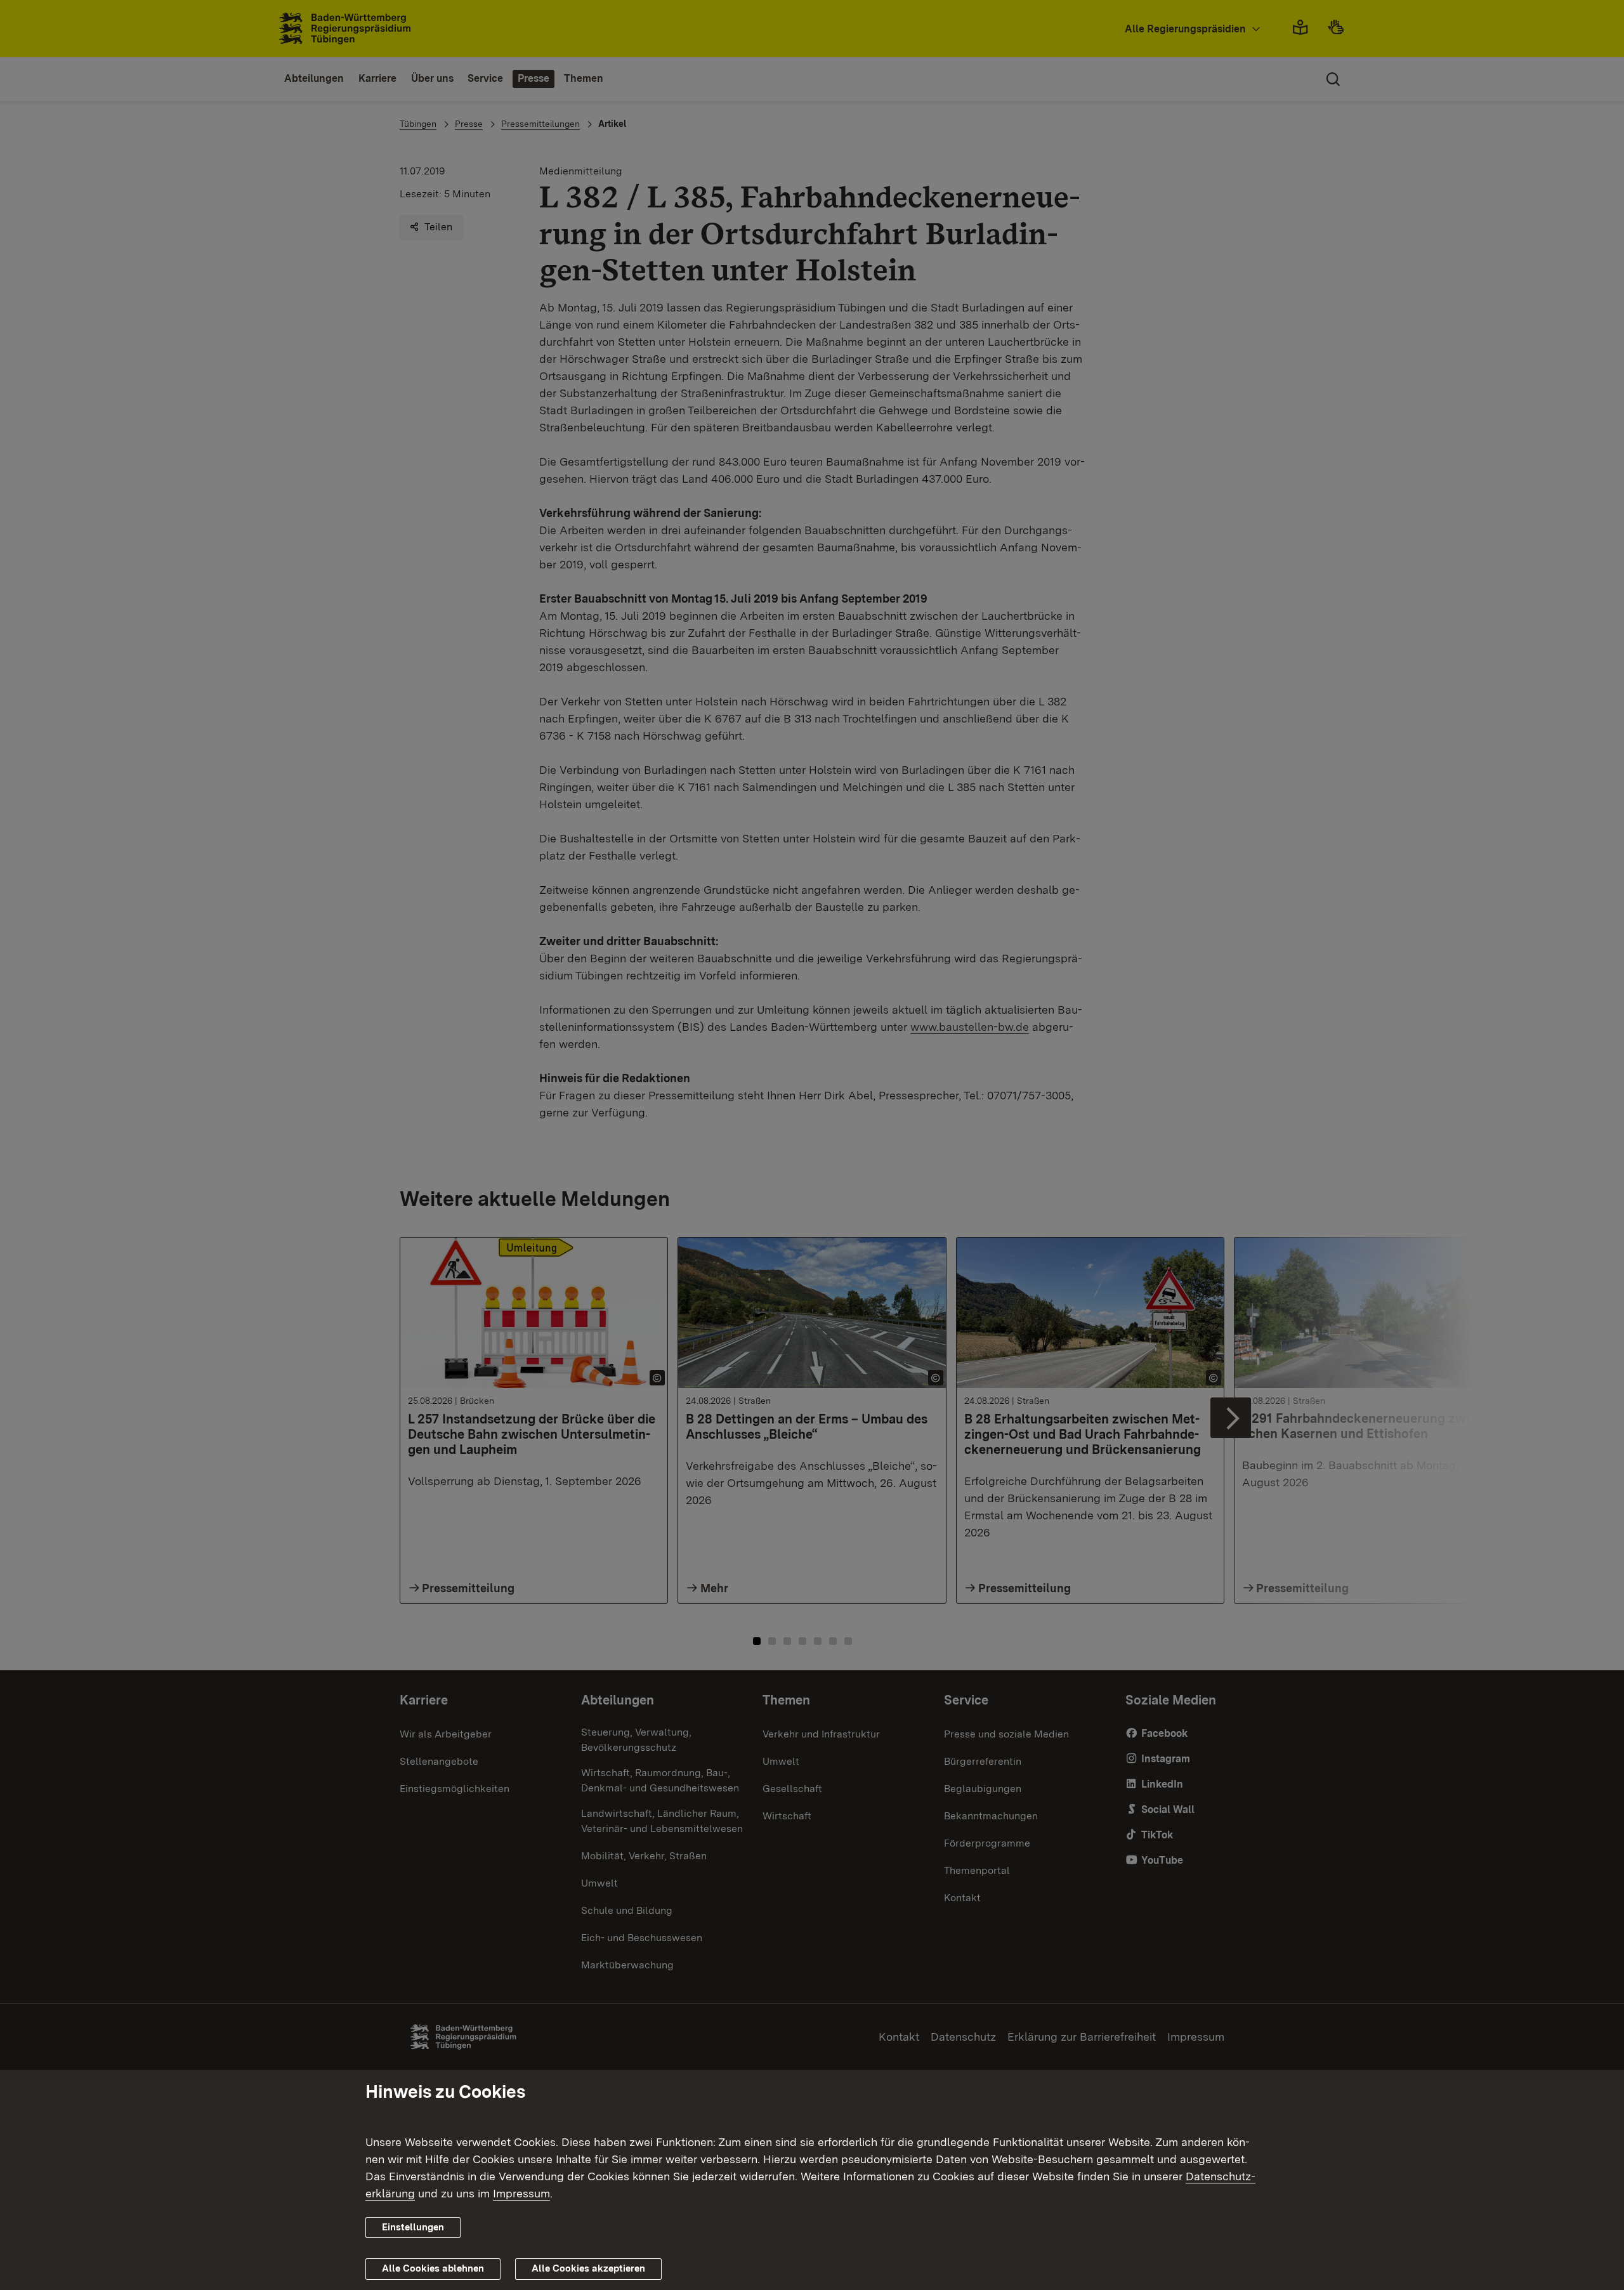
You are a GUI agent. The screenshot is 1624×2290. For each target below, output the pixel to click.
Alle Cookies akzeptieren (588, 2268)
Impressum (521, 2193)
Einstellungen (413, 2227)
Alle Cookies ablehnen (433, 2268)
